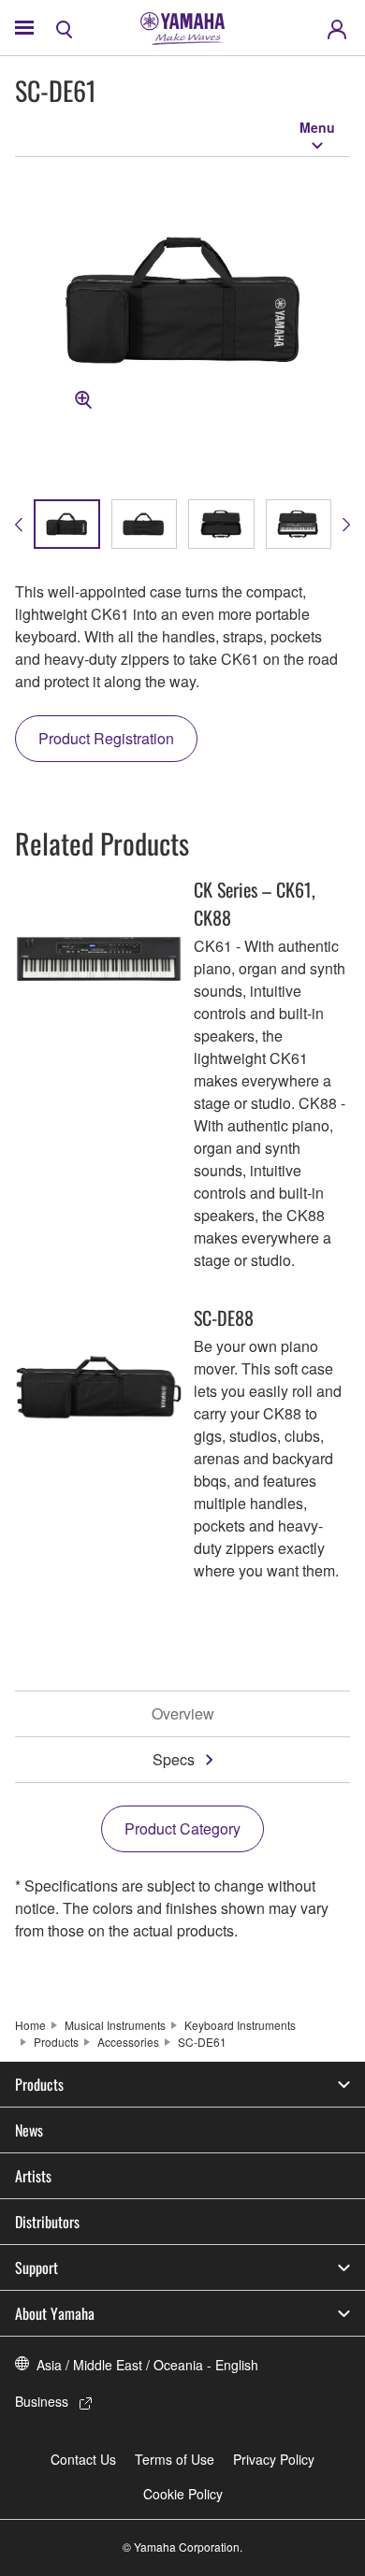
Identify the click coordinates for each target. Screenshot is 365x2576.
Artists (33, 2176)
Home (30, 2025)
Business (42, 2401)
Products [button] (39, 2084)
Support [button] (36, 2267)
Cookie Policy (183, 2494)
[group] (67, 524)
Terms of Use (175, 2459)
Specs (174, 1759)
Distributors (47, 2222)
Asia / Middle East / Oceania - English (147, 2365)
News (29, 2130)
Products (56, 2042)
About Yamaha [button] (55, 2313)
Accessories (128, 2042)
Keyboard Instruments (240, 2025)
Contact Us (83, 2459)
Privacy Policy (274, 2459)
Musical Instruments (115, 2025)
